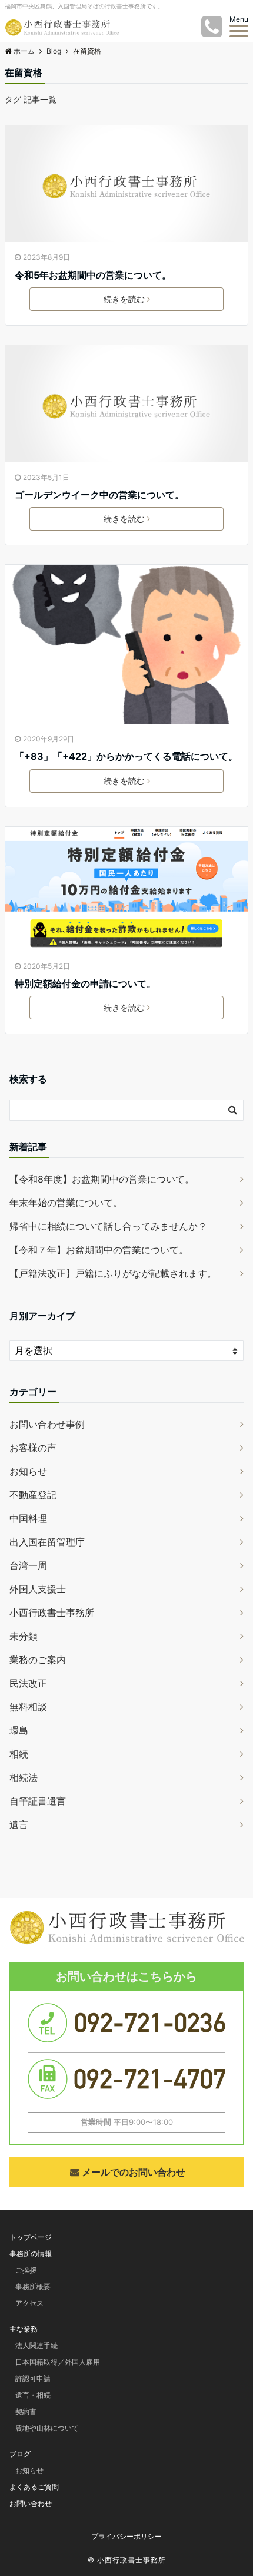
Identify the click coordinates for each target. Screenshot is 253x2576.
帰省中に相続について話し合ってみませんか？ (108, 1226)
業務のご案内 (38, 1660)
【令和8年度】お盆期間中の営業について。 (102, 1179)
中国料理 (28, 1518)
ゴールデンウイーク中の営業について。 (99, 495)
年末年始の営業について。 (66, 1203)
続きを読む (124, 299)
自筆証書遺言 (38, 1801)
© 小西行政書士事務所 (127, 2560)
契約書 (26, 2411)
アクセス (29, 2303)
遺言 (19, 1825)
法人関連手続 (36, 2345)
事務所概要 (33, 2287)
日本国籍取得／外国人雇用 (58, 2362)
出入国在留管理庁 (47, 1542)
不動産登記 (33, 1495)
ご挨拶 (26, 2270)
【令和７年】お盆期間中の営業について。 (99, 1250)
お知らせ (28, 1471)
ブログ (20, 2454)
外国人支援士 (38, 1589)
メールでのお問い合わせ (134, 2172)
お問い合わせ (31, 2503)
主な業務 (24, 2329)
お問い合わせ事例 (47, 1424)
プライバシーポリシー (126, 2536)
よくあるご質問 (34, 2487)
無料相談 (28, 1707)
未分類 (24, 1636)
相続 (19, 1754)
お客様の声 (33, 1448)
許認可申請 (33, 2378)
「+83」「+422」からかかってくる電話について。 (126, 756)
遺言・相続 (33, 2395)
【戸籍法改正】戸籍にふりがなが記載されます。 (113, 1273)
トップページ (31, 2237)
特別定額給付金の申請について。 (85, 984)
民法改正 (28, 1683)
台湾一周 (28, 1565)
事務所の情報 (31, 2254)
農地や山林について (47, 2428)
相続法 (24, 1777)
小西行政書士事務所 (52, 1613)
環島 (19, 1730)
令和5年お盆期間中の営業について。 (93, 275)
